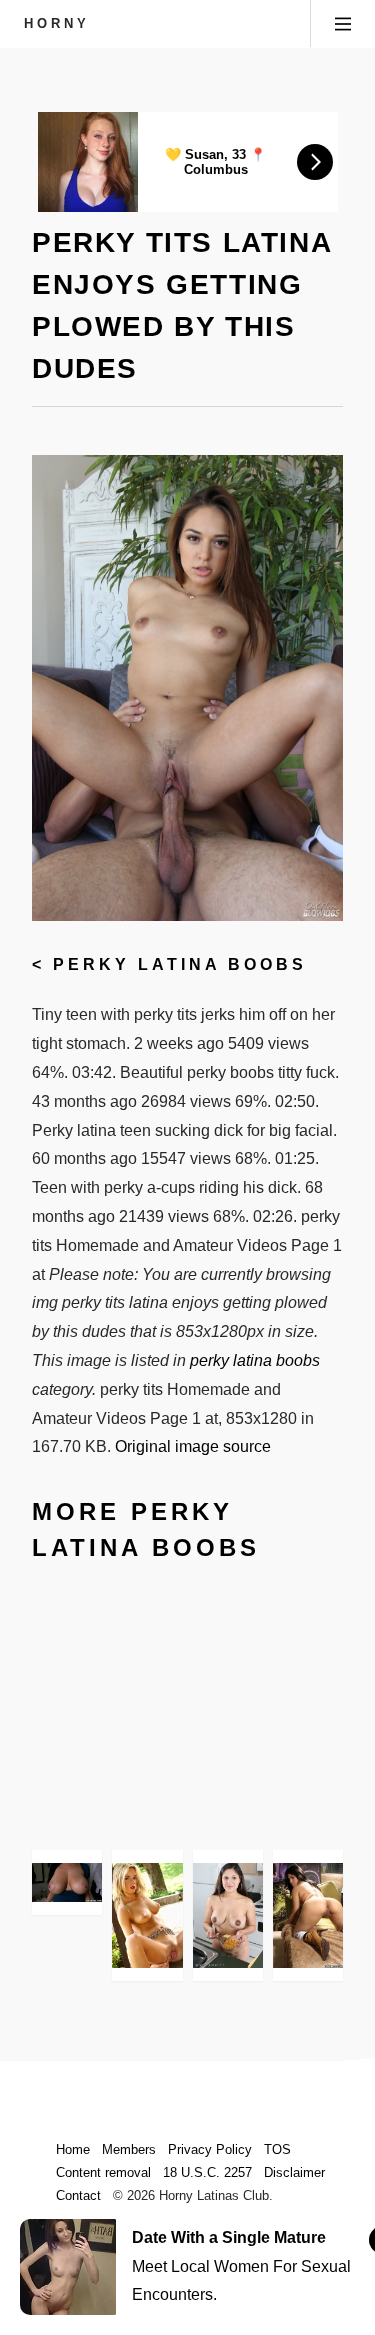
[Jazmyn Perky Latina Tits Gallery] (67, 1882)
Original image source (193, 1446)
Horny (57, 23)
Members (129, 2149)
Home (73, 2149)
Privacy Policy (210, 2149)
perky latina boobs (180, 964)
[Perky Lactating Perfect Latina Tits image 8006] (228, 1915)
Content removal (103, 2172)
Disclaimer (294, 2172)
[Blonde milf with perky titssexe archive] (147, 1915)
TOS (277, 2149)
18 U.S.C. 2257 (207, 2172)
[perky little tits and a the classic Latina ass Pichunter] (308, 1915)
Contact (78, 2195)
